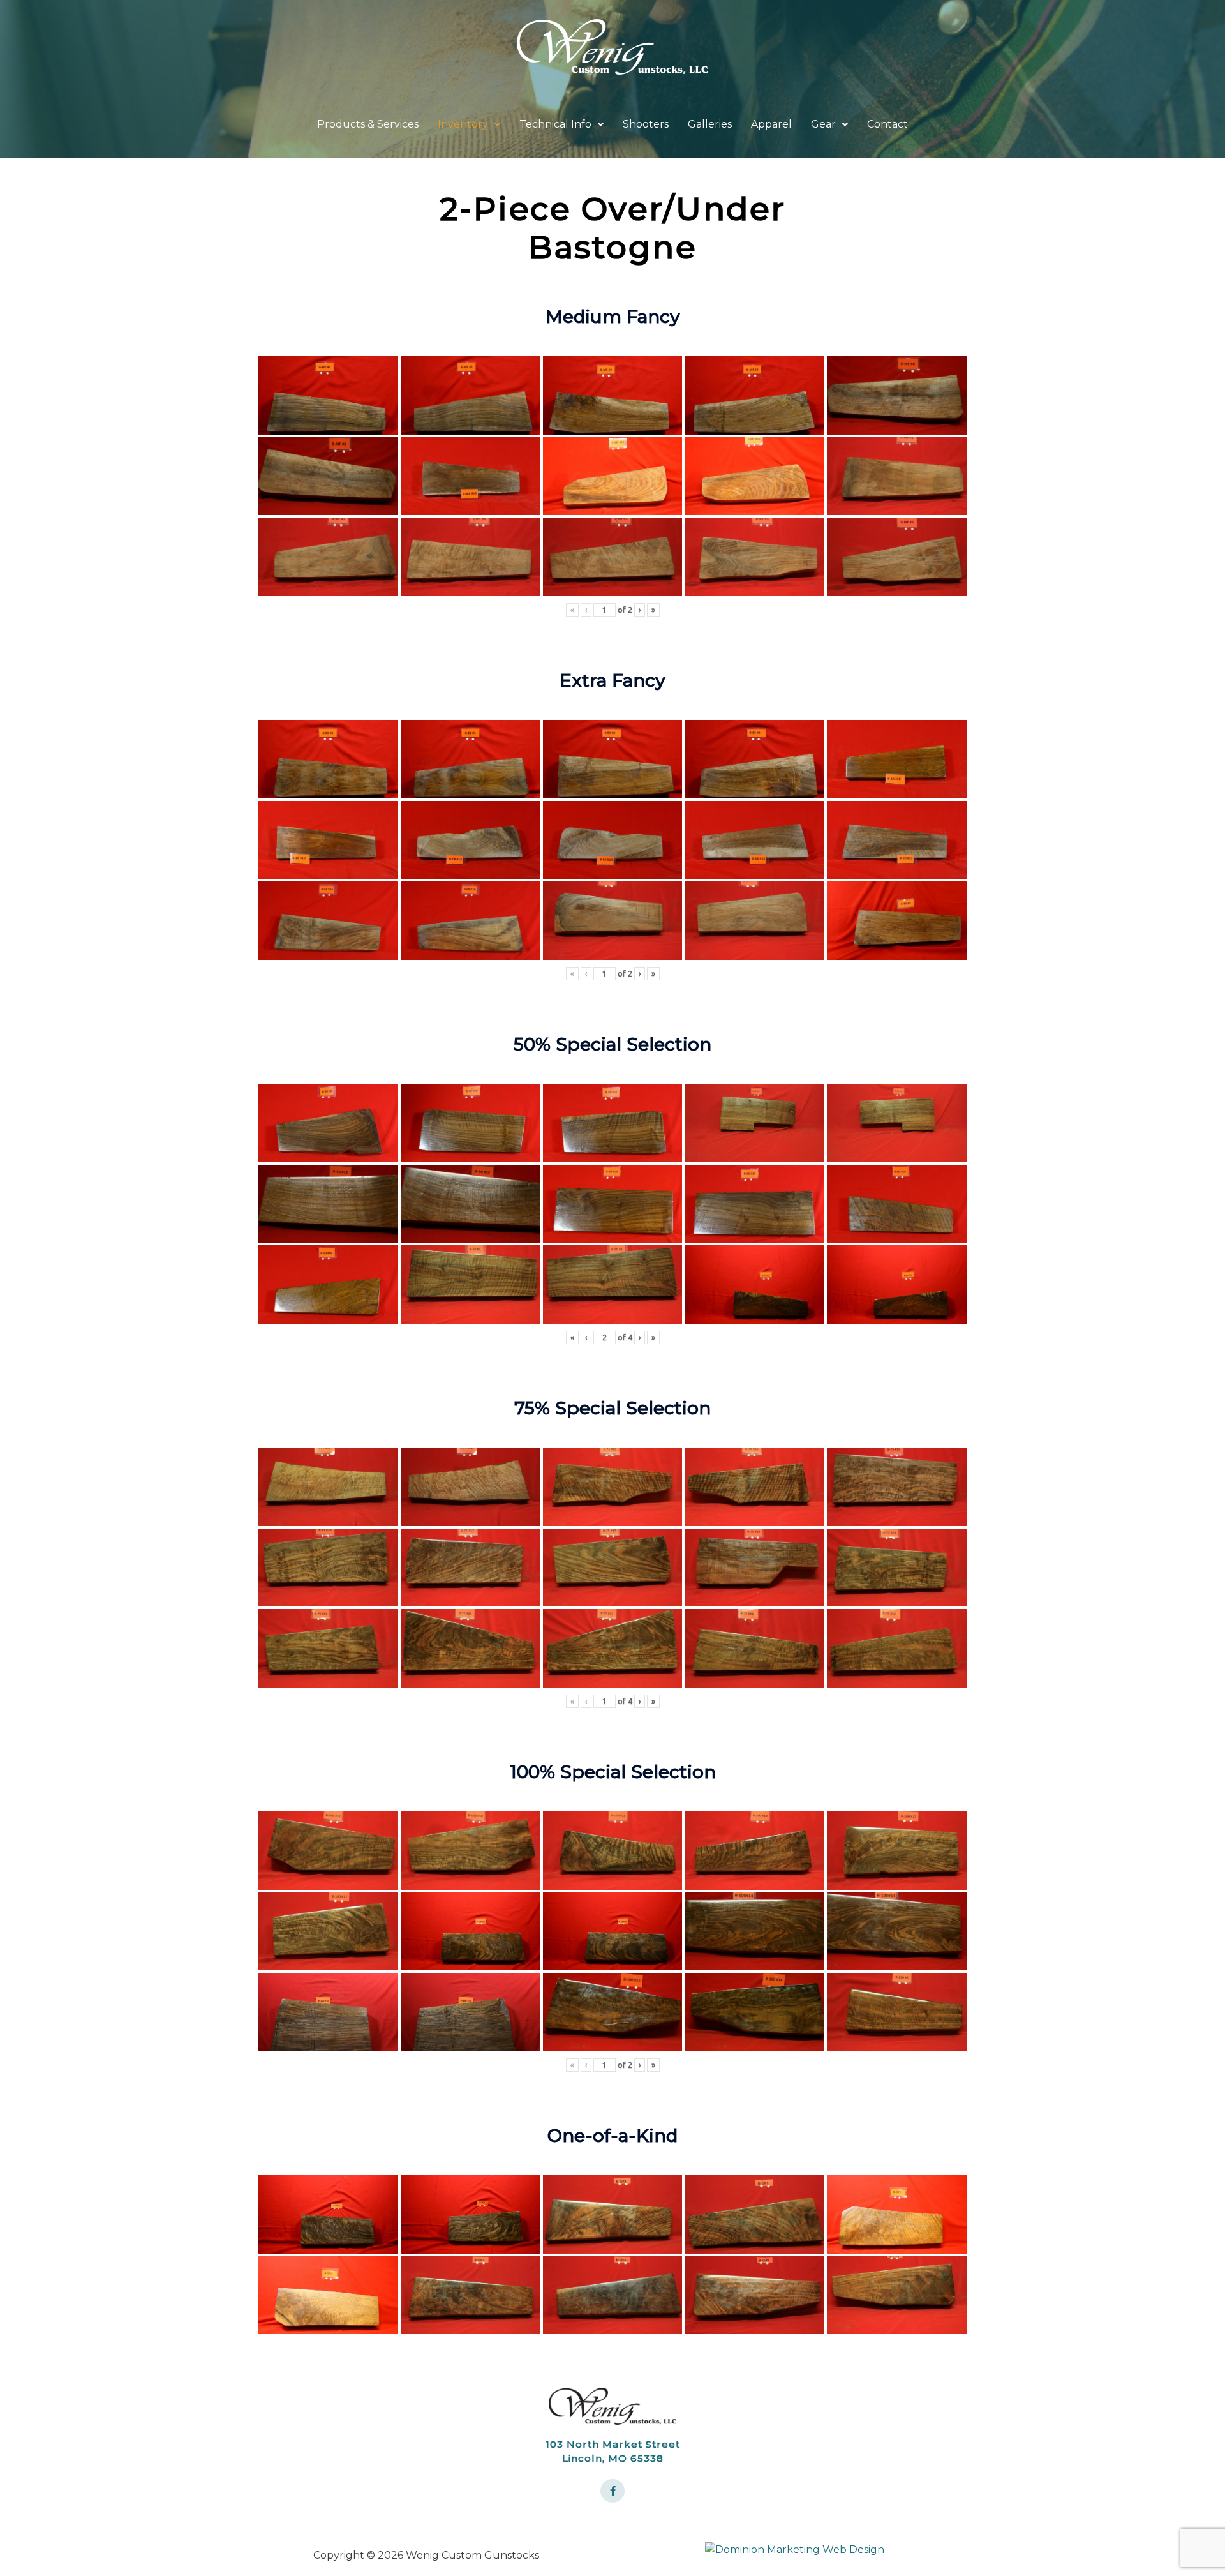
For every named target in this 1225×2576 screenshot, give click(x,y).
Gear (823, 124)
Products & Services (368, 124)
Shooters (646, 124)
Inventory (463, 124)
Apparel (771, 124)
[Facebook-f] (612, 2491)
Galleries (710, 124)
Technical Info (555, 124)
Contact (887, 124)
